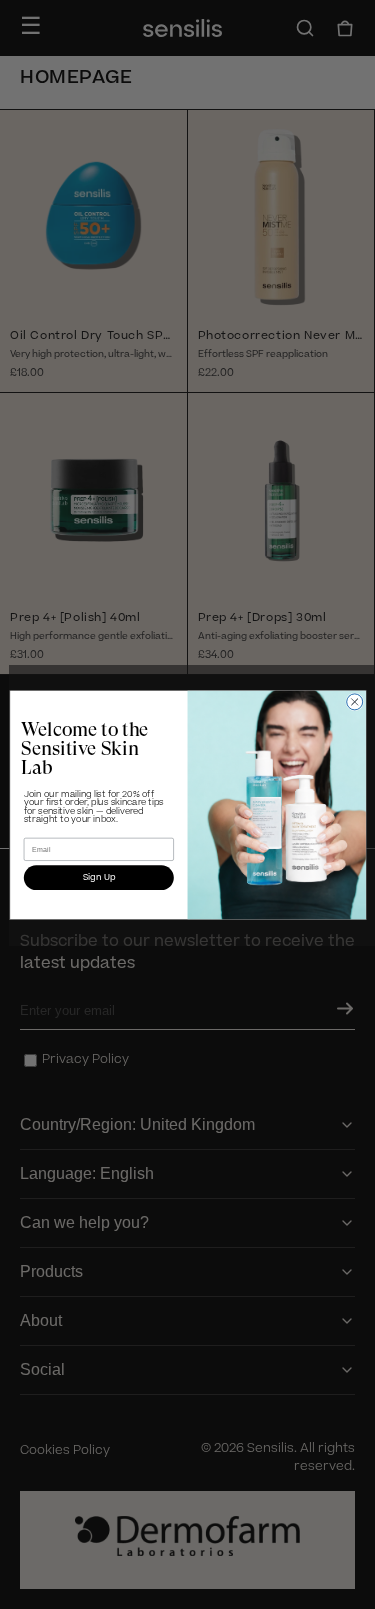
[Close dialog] (354, 701)
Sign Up (98, 877)
